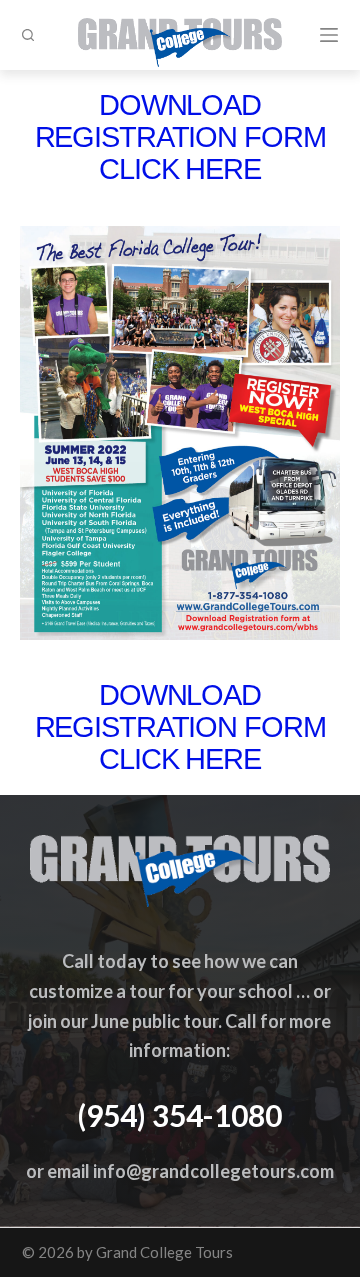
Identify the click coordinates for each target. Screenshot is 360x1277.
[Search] (28, 35)
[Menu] (329, 35)
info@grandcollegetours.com (213, 1171)
